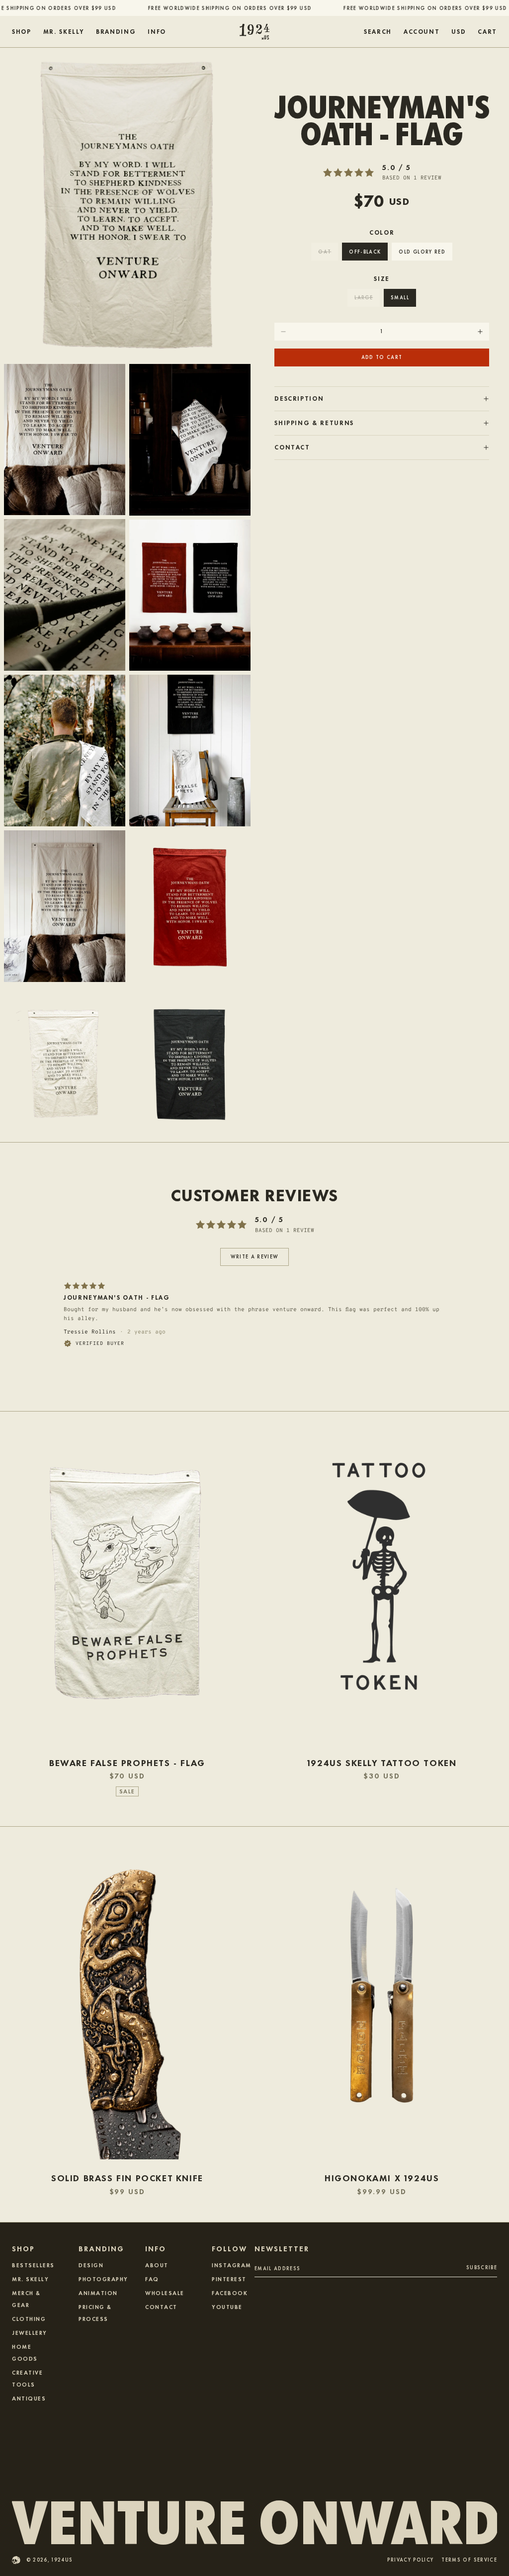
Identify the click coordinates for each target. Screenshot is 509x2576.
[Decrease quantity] (283, 332)
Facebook (230, 2293)
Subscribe (482, 2267)
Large (364, 297)
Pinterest (229, 2279)
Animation (98, 2293)
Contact (161, 2307)
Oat (325, 251)
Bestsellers (33, 2265)
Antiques (29, 2398)
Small (400, 297)
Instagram (232, 2265)
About (157, 2265)
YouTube (227, 2307)
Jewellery (30, 2332)
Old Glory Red (422, 251)
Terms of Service (469, 2560)
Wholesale (165, 2293)
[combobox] (459, 32)
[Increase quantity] (480, 332)
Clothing (29, 2318)
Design (91, 2265)
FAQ (152, 2279)
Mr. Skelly (30, 2279)
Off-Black (365, 251)
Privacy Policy (410, 2560)
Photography (103, 2279)
